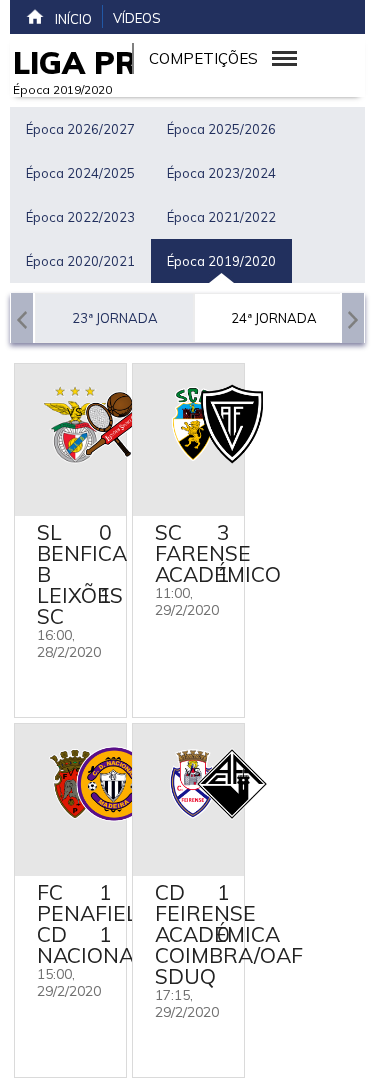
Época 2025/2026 (221, 129)
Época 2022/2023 (80, 217)
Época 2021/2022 (221, 217)
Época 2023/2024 (221, 173)
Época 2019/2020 (221, 261)
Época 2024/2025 (80, 173)
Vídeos (137, 18)
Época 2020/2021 (80, 261)
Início (73, 19)
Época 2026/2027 (80, 129)
